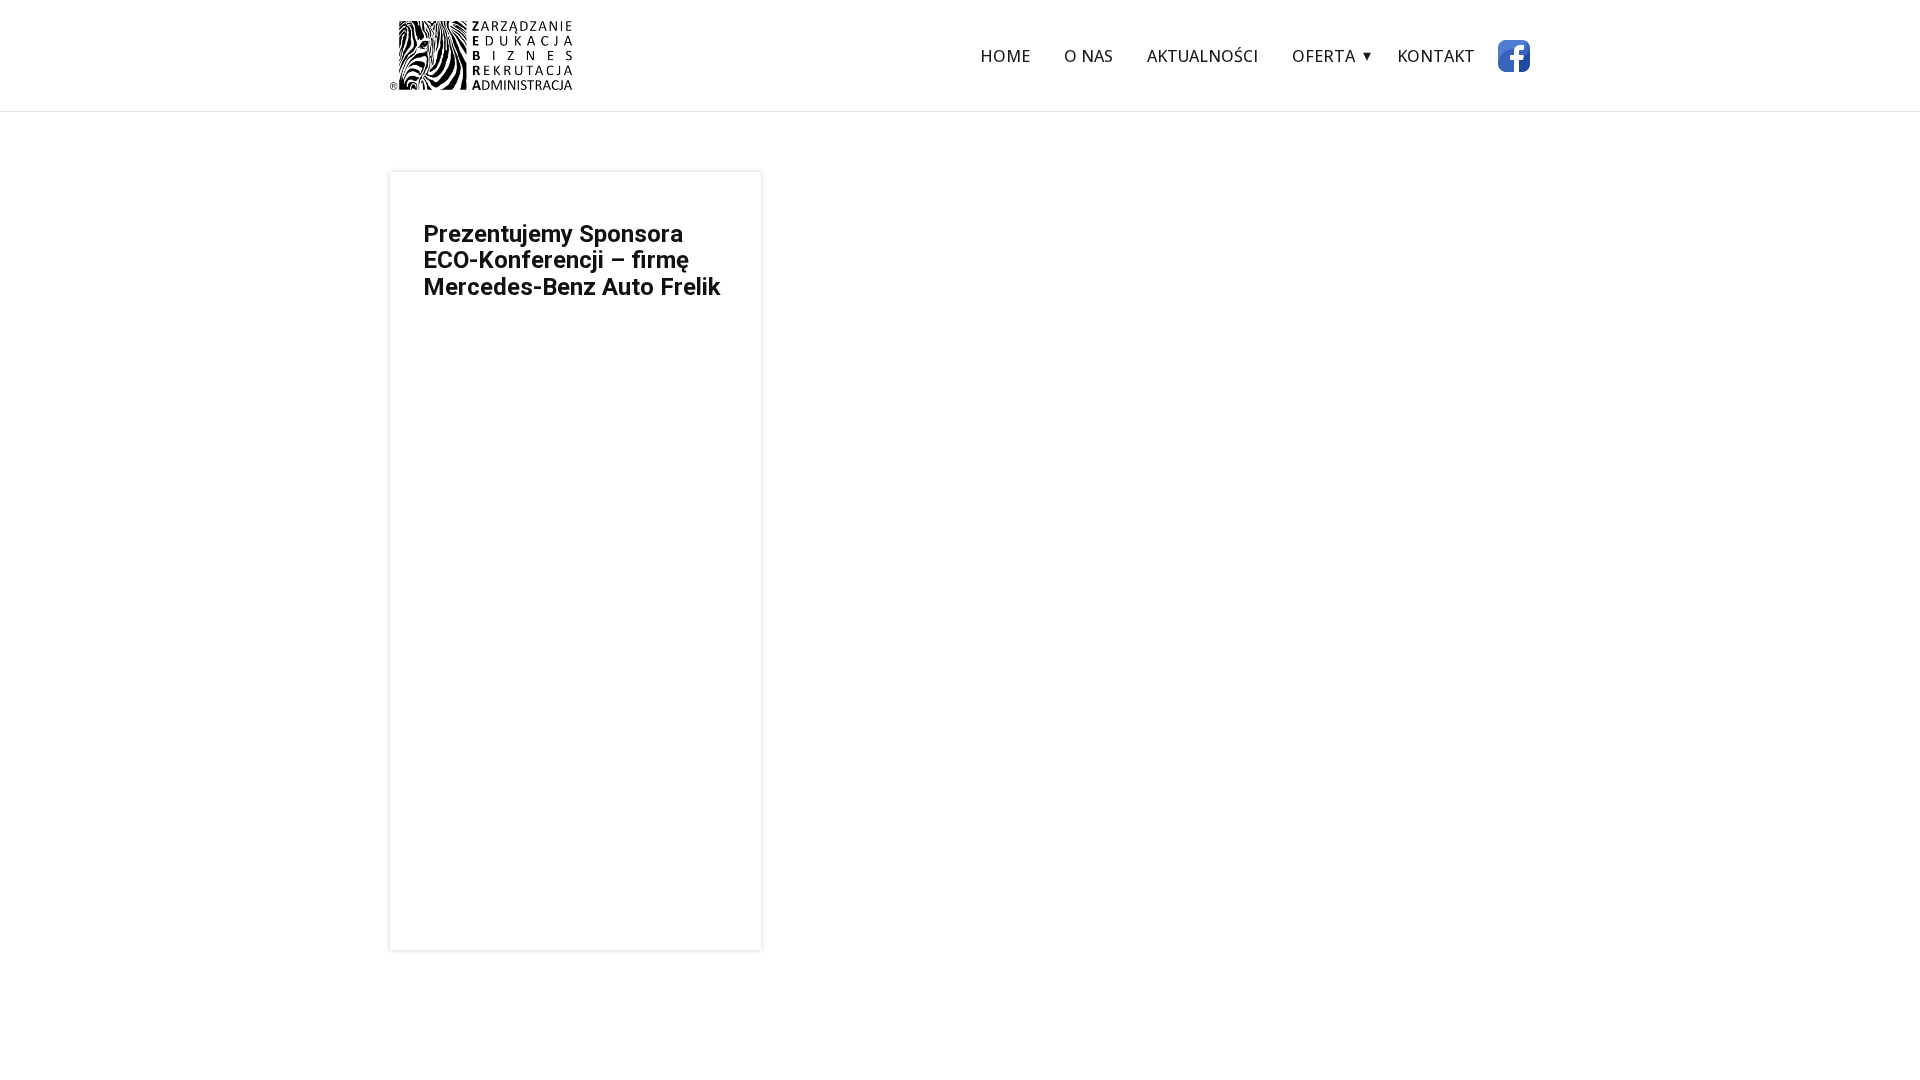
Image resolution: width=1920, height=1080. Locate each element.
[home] (481, 55)
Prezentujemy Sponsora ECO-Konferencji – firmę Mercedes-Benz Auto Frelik (572, 260)
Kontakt (1436, 56)
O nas (1088, 56)
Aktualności (1202, 56)
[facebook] (1514, 56)
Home (1005, 56)
